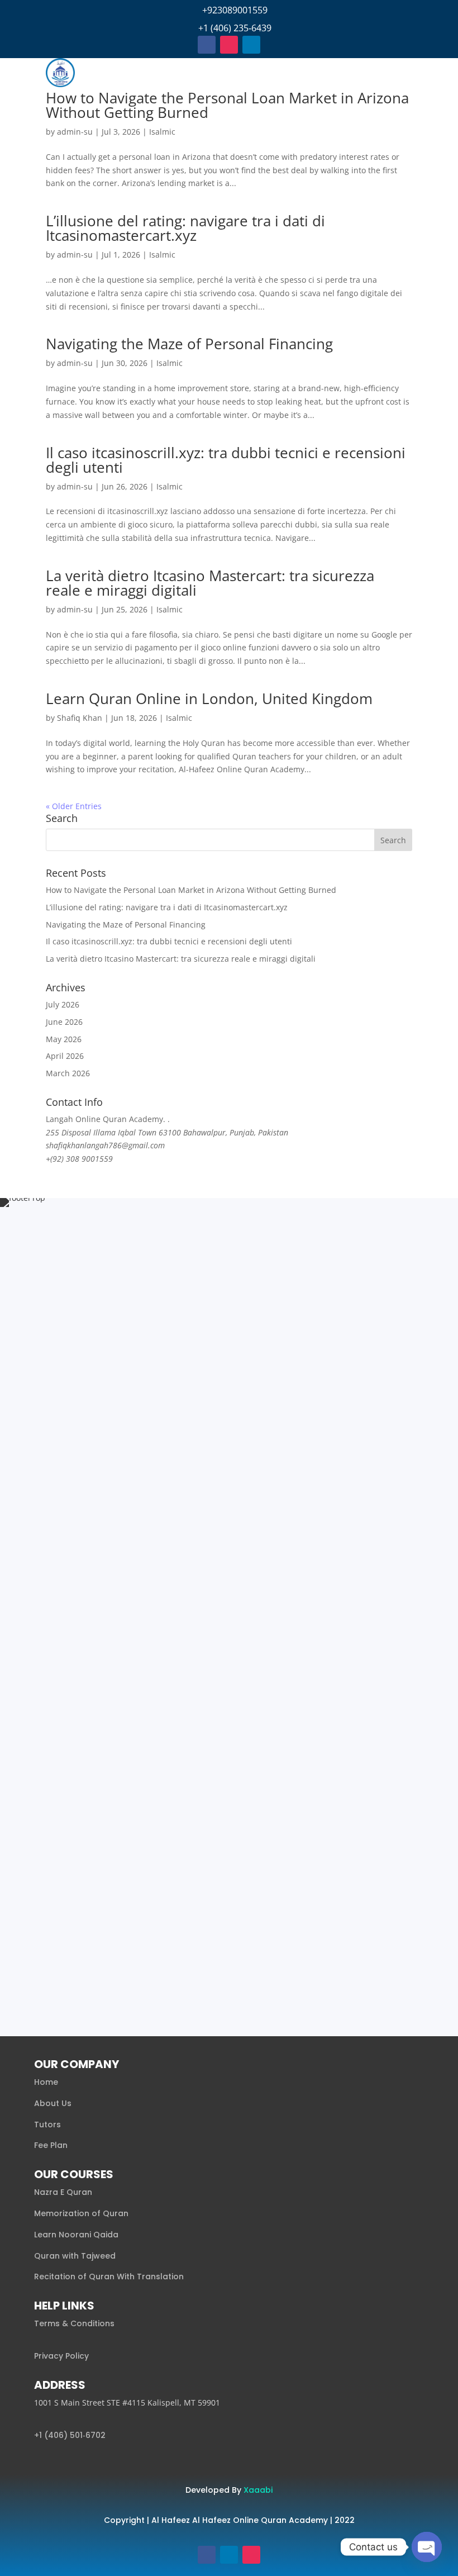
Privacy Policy (61, 2356)
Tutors (47, 2125)
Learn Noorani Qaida (76, 2235)
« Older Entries (74, 806)
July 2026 (63, 1004)
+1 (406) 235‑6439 (235, 28)
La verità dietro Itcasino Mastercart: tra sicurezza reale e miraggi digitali (210, 583)
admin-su (75, 132)
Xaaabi (258, 2490)
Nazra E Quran (63, 2192)
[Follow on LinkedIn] (251, 45)
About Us (53, 2103)
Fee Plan (51, 2145)
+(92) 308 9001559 (79, 1159)
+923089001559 (235, 10)
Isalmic (162, 132)
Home (46, 2082)
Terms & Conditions (74, 2323)
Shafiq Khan (80, 718)
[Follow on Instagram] (229, 45)
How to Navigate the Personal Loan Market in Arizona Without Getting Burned (227, 105)
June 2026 (64, 1022)
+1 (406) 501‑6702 (70, 2435)
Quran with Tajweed (75, 2256)
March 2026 (68, 1073)
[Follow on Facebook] (207, 45)
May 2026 (64, 1039)
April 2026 (65, 1056)
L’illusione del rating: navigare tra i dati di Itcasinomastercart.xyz (185, 228)
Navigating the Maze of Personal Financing (189, 344)
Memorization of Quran (81, 2213)
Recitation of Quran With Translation (109, 2276)
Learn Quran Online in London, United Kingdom (209, 698)
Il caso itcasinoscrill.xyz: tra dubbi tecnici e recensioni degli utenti (226, 460)
